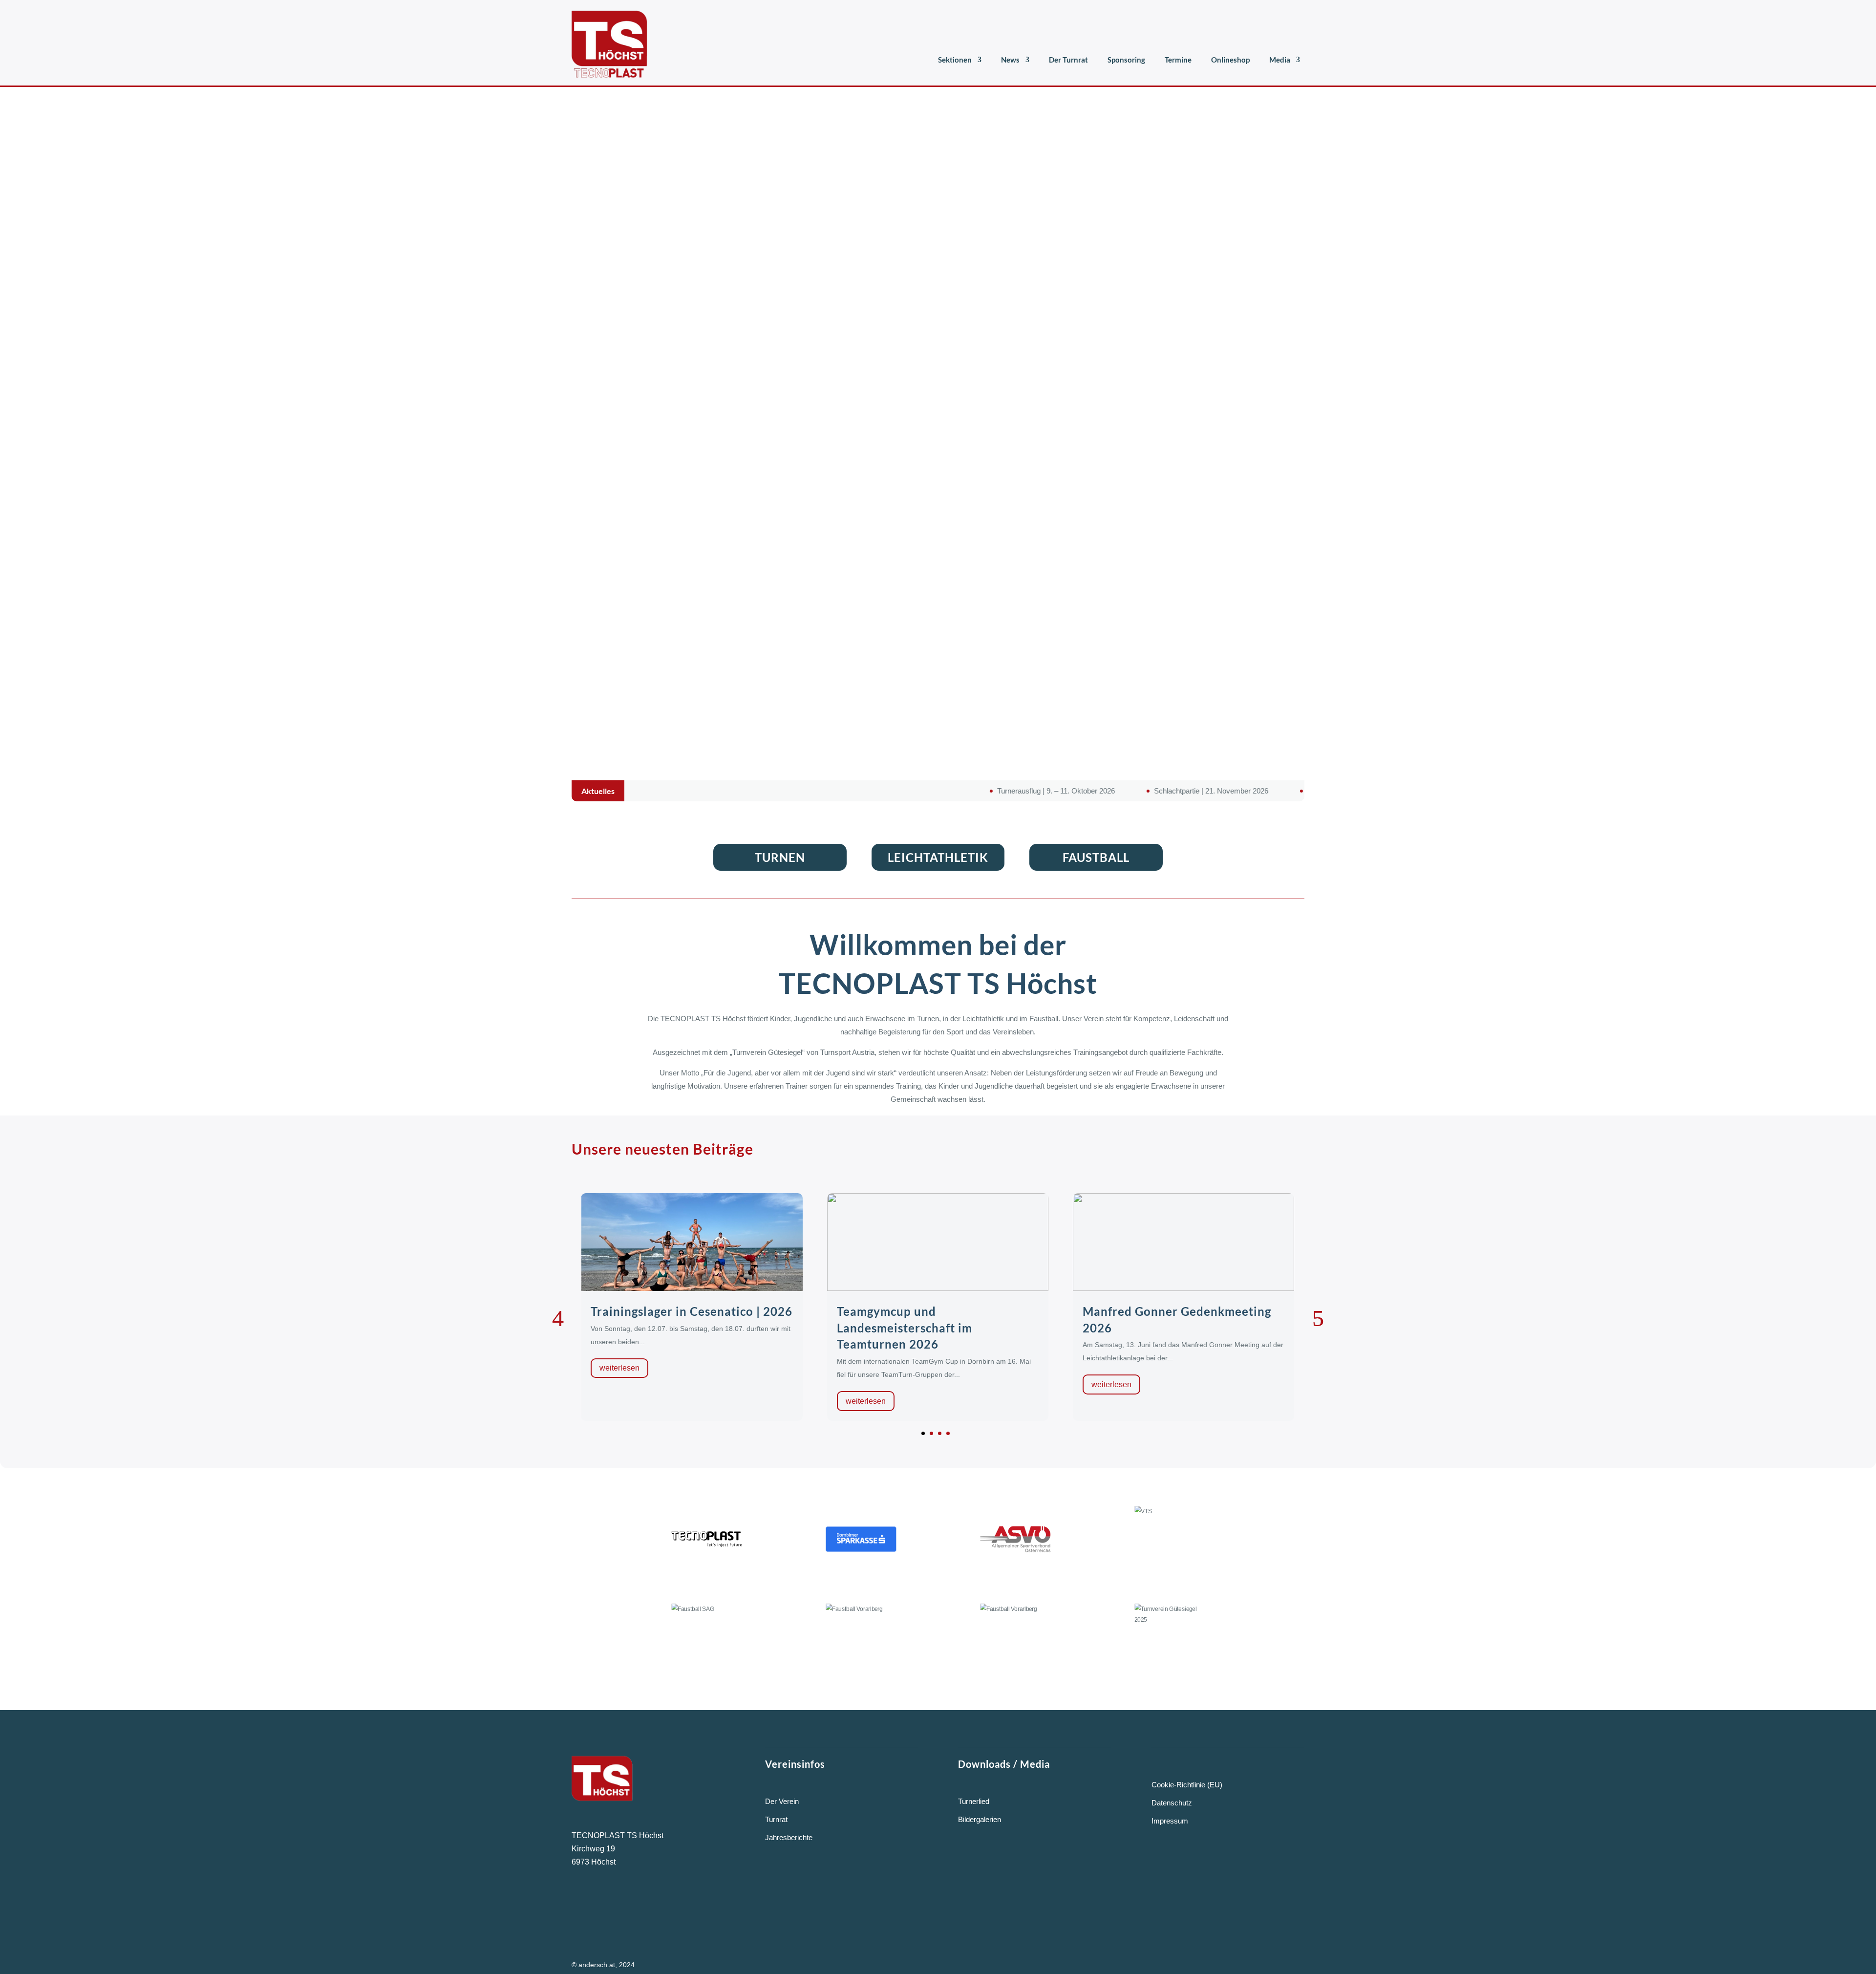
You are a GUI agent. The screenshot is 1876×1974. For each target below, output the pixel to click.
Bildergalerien (980, 1819)
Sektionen (955, 60)
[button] (923, 1433)
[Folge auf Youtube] (636, 1903)
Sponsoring (1126, 60)
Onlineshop (1230, 60)
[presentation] (558, 1318)
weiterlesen (620, 1401)
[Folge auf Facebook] (576, 1903)
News (1010, 60)
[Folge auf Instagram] (605, 1903)
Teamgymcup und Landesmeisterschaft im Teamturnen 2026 (659, 1328)
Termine (1178, 60)
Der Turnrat (1068, 60)
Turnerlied (974, 1801)
